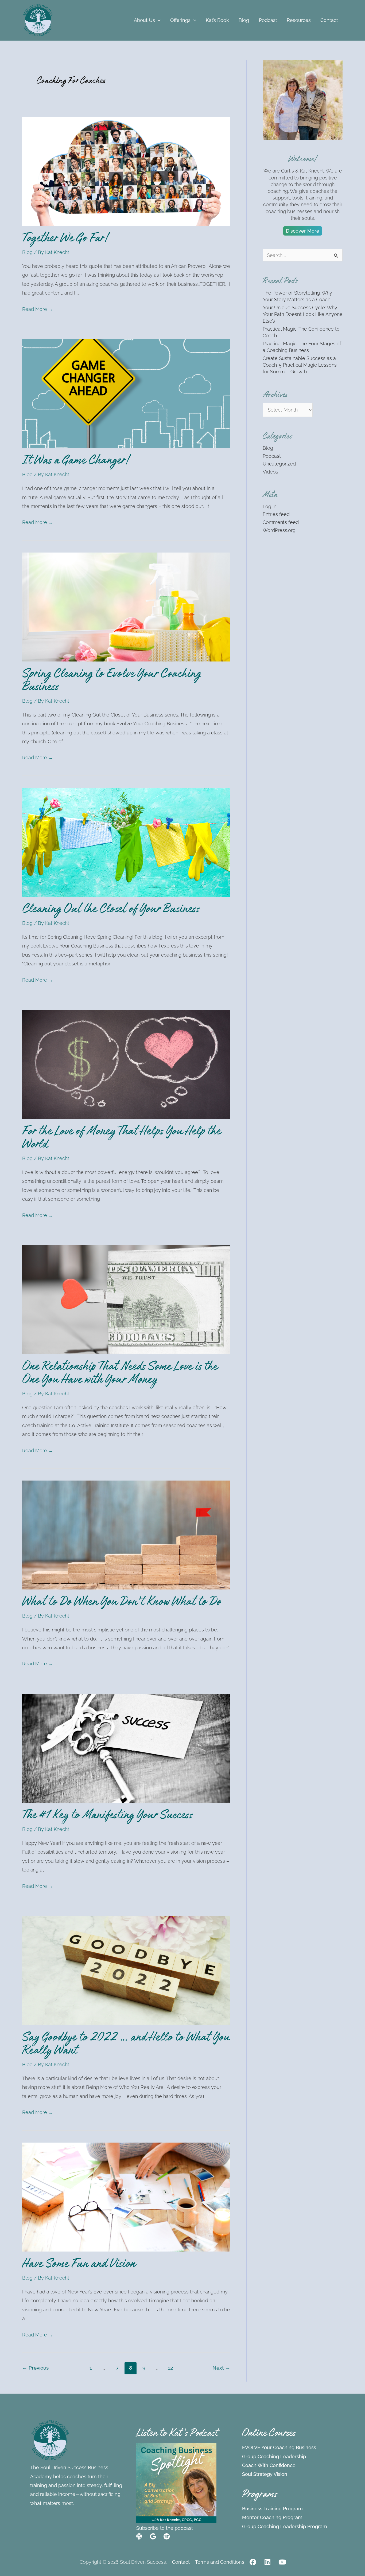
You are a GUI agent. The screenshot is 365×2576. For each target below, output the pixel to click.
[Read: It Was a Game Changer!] (126, 393)
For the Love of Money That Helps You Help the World (121, 1139)
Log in (269, 506)
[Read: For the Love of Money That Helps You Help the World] (126, 1064)
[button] (158, 20)
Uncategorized (279, 464)
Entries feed (276, 514)
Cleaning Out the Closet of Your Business (111, 910)
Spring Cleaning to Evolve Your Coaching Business (112, 682)
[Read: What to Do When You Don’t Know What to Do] (126, 1535)
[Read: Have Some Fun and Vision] (126, 2197)
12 (170, 2368)
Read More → (38, 308)
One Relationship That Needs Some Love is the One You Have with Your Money (120, 1374)
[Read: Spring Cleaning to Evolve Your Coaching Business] (126, 607)
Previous (35, 2368)
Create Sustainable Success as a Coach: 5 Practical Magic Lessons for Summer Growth (300, 365)
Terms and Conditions (220, 2562)
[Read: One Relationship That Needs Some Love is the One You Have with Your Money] (126, 1299)
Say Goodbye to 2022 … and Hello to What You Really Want (126, 2045)
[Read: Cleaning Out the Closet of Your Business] (126, 842)
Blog (27, 252)
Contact (181, 2562)
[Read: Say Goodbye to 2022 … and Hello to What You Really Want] (126, 1970)
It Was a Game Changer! (76, 462)
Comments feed (281, 522)
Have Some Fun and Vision (79, 2265)
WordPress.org (279, 530)
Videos (270, 472)
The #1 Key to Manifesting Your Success (107, 1816)
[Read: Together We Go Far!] (126, 171)
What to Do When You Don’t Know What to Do (122, 1603)
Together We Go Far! (65, 240)
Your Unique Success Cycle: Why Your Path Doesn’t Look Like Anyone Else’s (303, 314)
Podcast (272, 456)
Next (221, 2368)
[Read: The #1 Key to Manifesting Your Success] (126, 1748)
